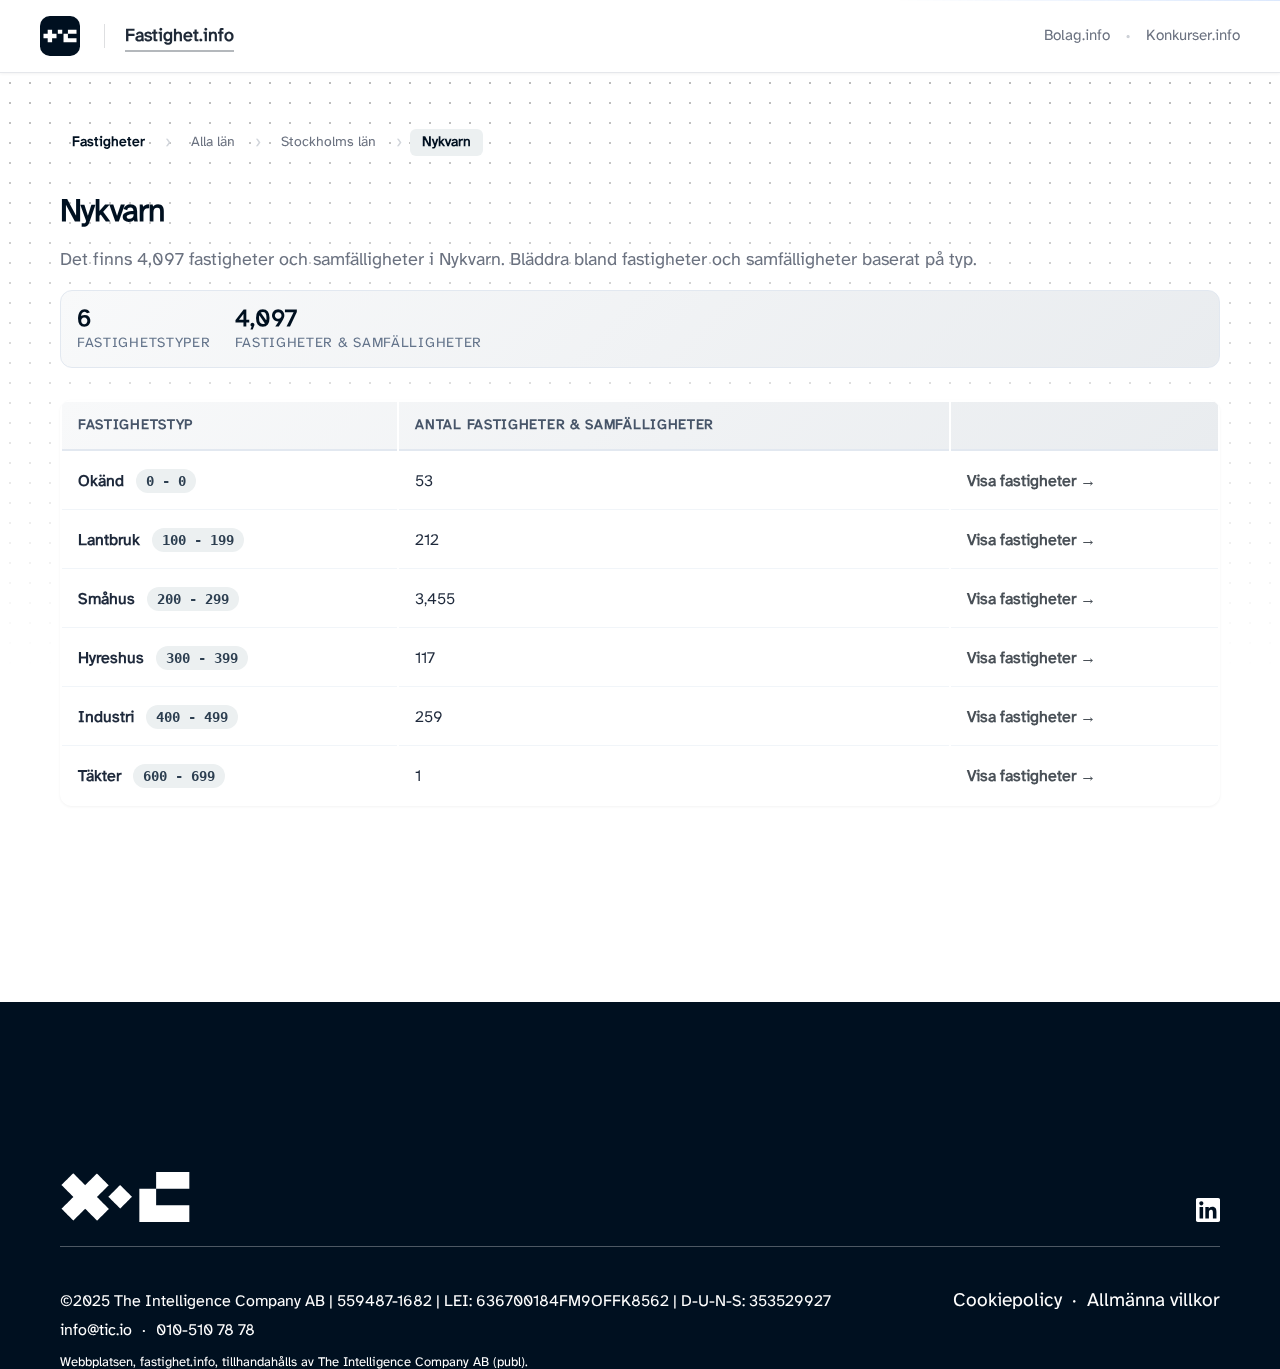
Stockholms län (328, 142)
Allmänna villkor (1153, 1301)
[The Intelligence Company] (60, 36)
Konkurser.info (1193, 36)
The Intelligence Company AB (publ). (423, 1362)
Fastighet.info (179, 36)
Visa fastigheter (1021, 481)
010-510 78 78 (205, 1330)
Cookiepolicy (1007, 1301)
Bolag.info (1077, 36)
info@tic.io (96, 1330)
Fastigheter (108, 142)
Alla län (213, 142)
